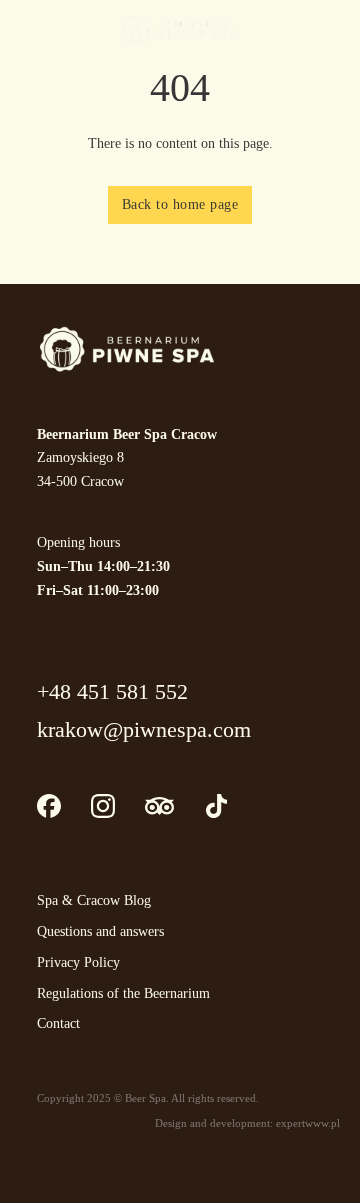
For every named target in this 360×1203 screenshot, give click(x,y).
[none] (325, 30)
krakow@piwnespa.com (144, 729)
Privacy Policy (78, 962)
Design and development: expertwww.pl (247, 1123)
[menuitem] (330, 30)
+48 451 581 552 (112, 691)
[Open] (40, 29)
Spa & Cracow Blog (94, 900)
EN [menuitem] (329, 29)
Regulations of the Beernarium (123, 993)
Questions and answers (100, 931)
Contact (58, 1023)
